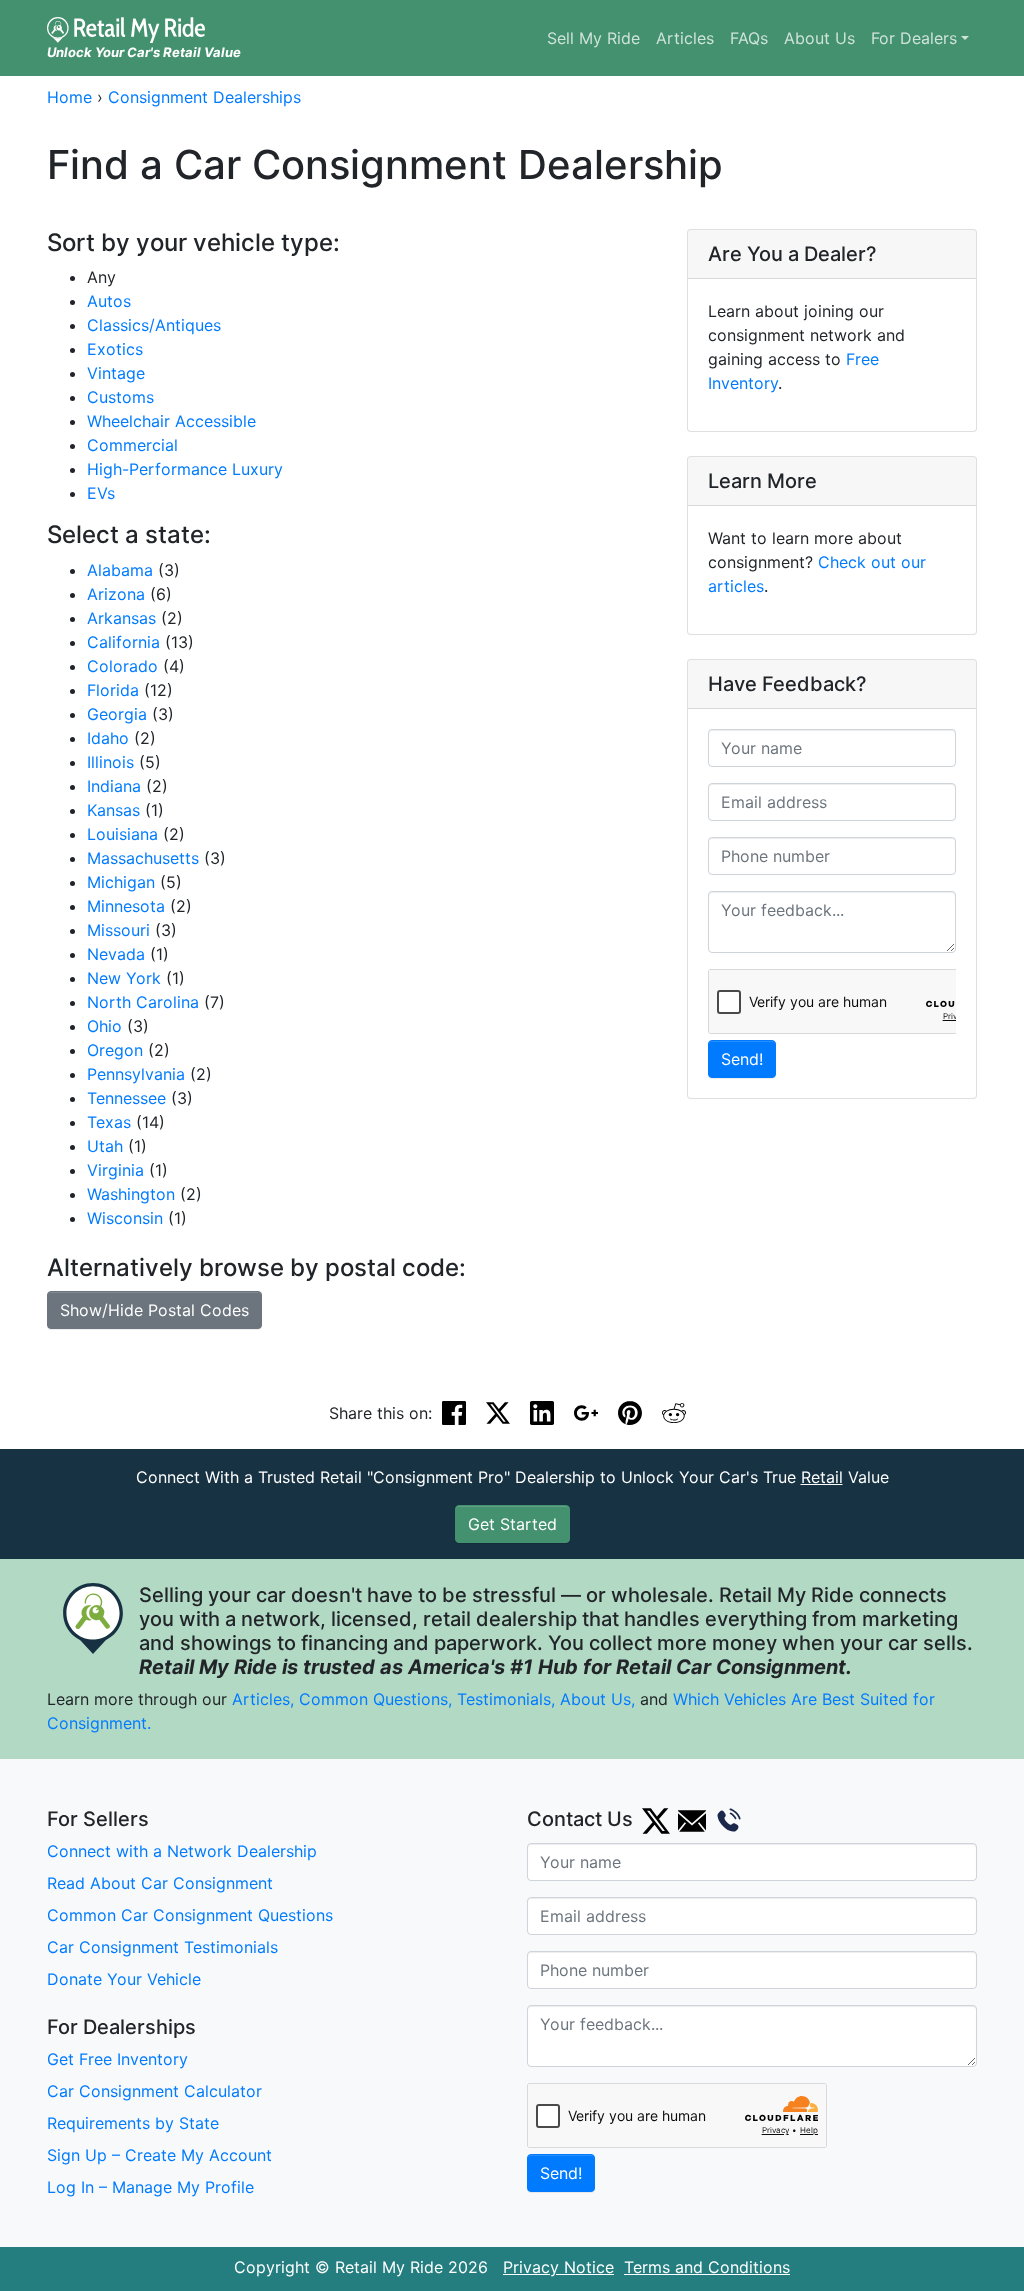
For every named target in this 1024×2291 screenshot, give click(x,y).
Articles (685, 38)
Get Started (512, 1524)
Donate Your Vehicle (124, 1979)
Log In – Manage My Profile (150, 2187)
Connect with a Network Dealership (182, 1851)
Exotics (115, 349)
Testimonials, (508, 1699)
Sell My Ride (593, 38)
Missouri (118, 930)
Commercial (132, 445)
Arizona (116, 594)
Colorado (122, 666)
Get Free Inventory (117, 2059)
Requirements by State (133, 2123)
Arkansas (121, 618)
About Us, (597, 1699)
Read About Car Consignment (160, 1883)
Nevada (116, 954)
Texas (109, 1122)
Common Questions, (375, 1699)
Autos (109, 301)
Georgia (117, 714)
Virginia (115, 1170)
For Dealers (914, 38)
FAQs (749, 38)
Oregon (115, 1050)
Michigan (121, 882)
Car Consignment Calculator (154, 2091)
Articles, (263, 1699)
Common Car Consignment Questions (190, 1915)
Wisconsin (125, 1218)
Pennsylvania (136, 1074)
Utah (105, 1146)
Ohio (104, 1026)
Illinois (110, 762)
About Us (819, 38)
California (123, 642)
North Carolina (143, 1002)
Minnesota (126, 906)
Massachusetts (143, 858)
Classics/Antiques (154, 325)
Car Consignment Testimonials (162, 1947)
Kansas (113, 810)
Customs (120, 397)
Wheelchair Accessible (171, 421)
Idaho (108, 738)
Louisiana (122, 834)
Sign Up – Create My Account (159, 2155)
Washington (131, 1194)
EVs (101, 493)
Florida (113, 690)
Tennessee (126, 1098)
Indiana (114, 786)
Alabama (120, 570)
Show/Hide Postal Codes (154, 1310)
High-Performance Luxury (185, 469)
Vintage (116, 373)
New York (124, 978)
